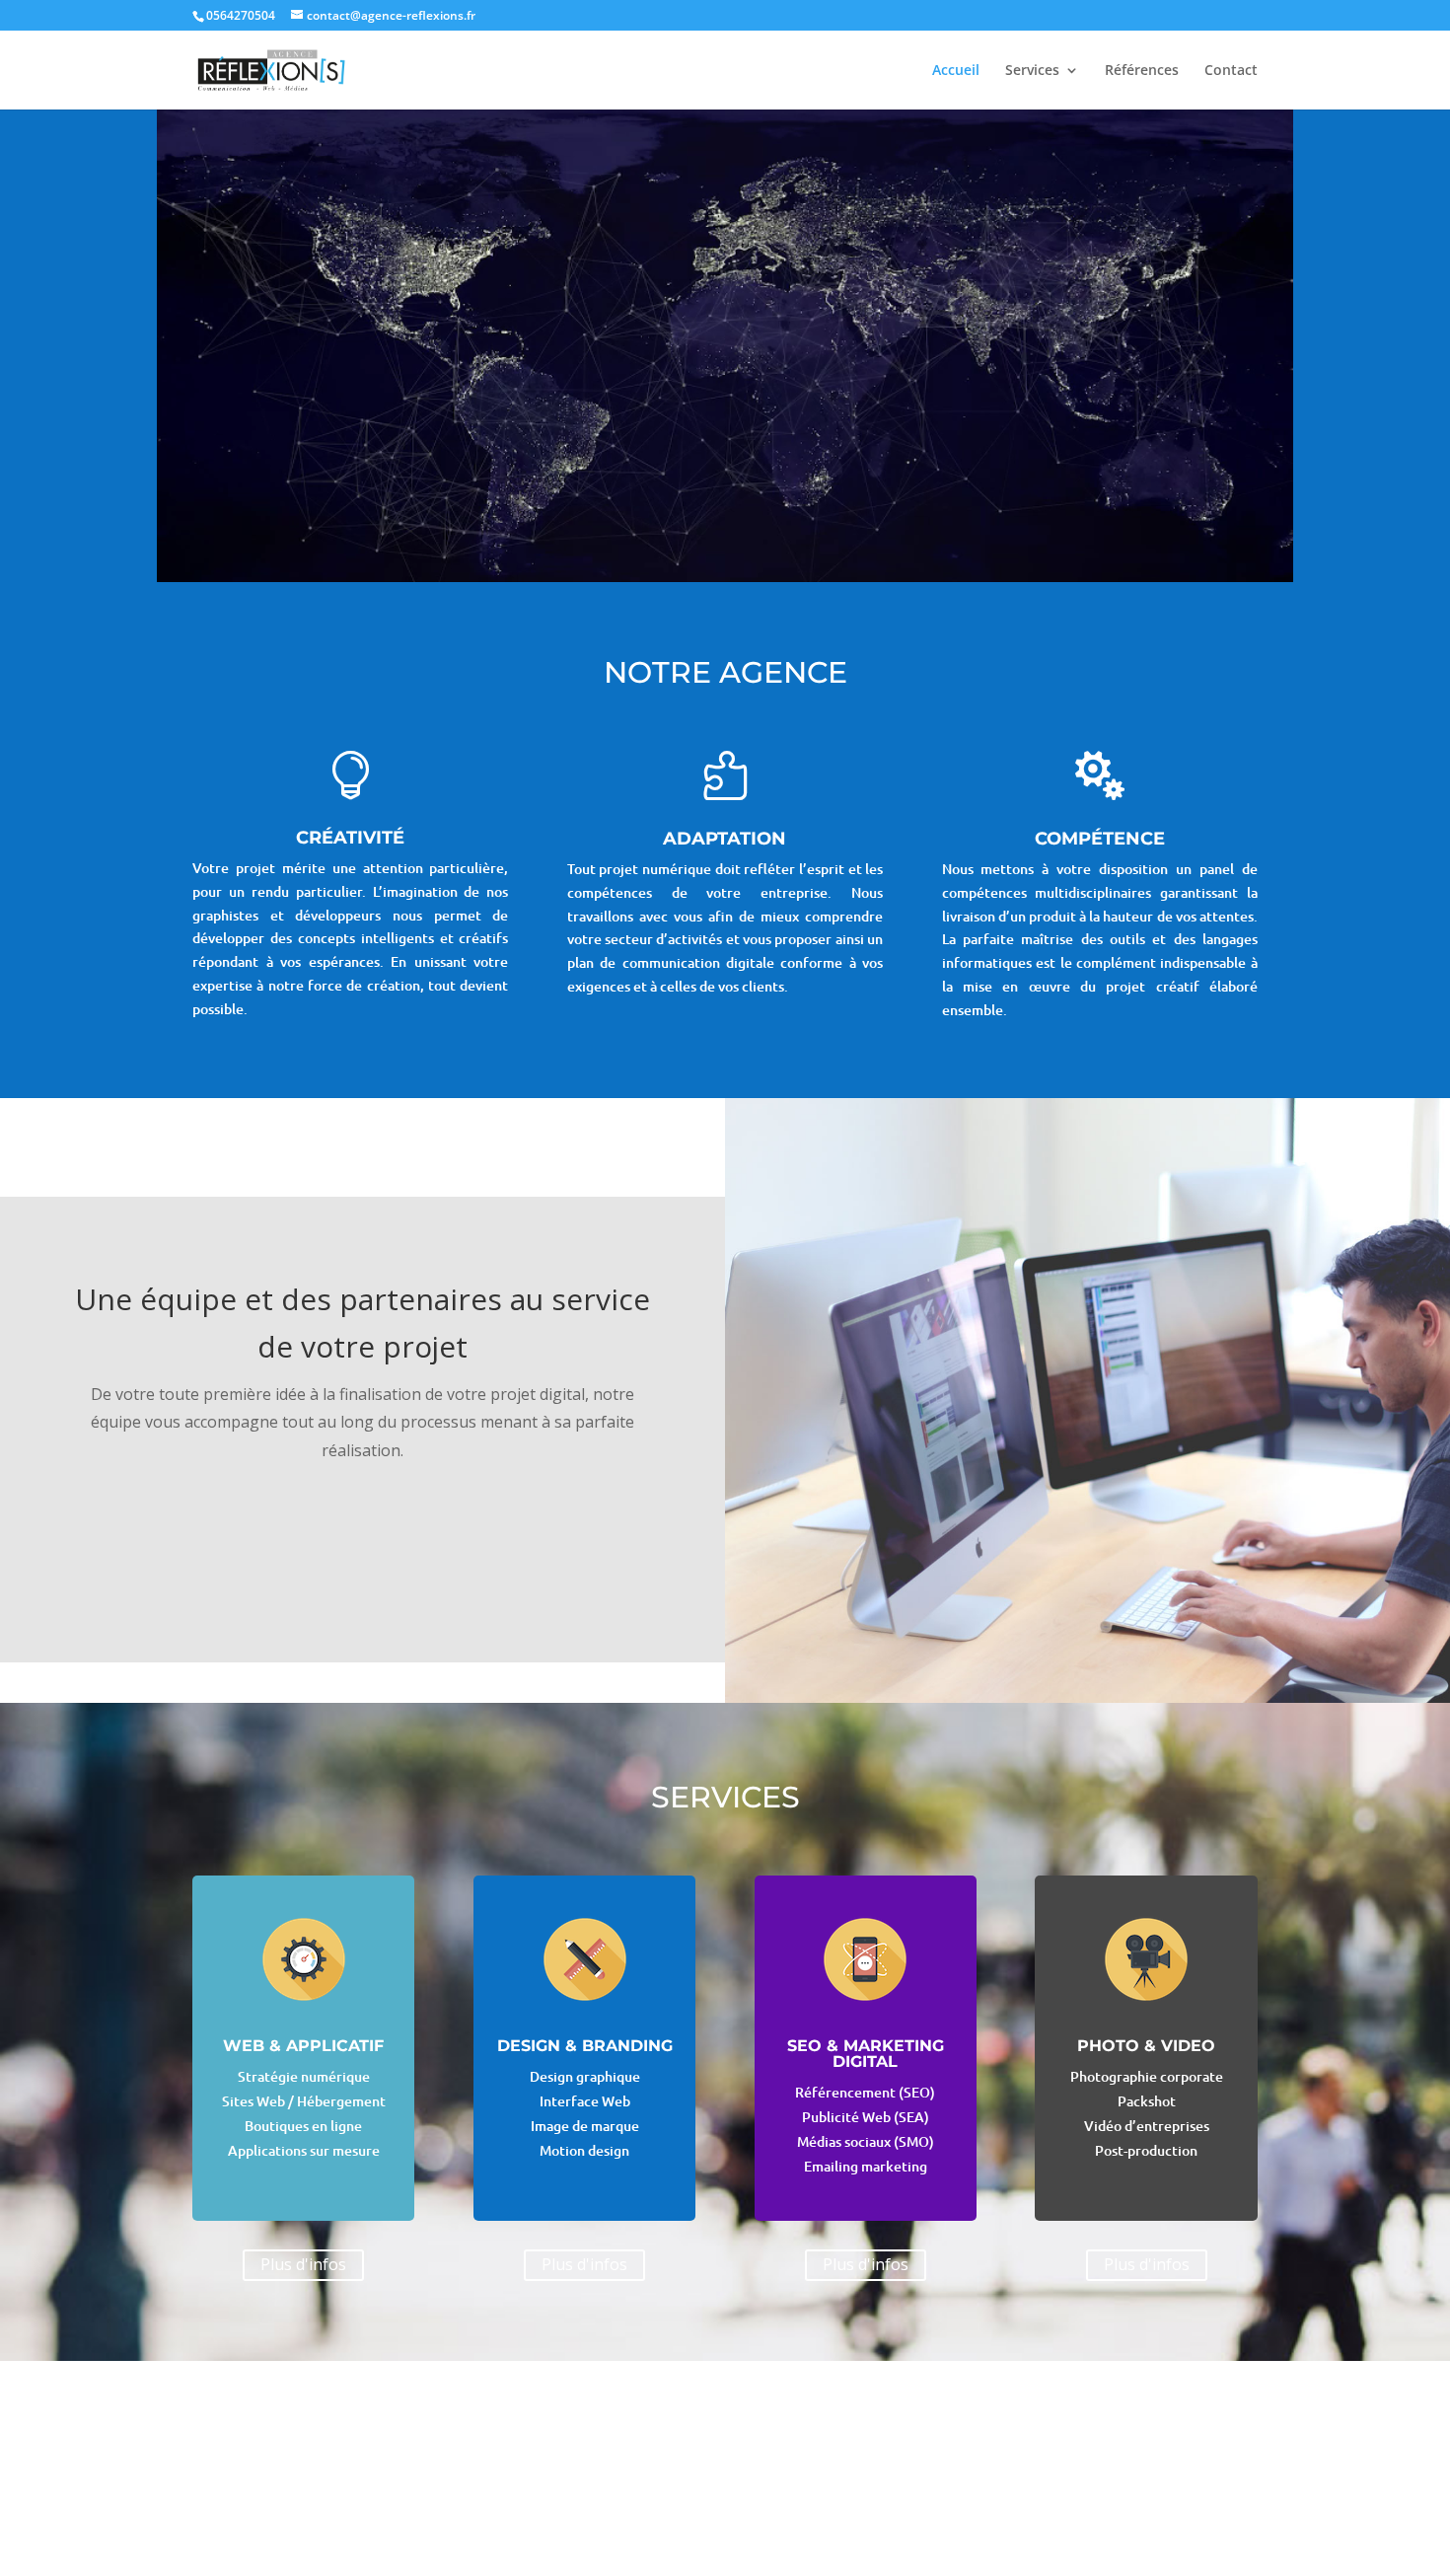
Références (1142, 71)
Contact (1231, 71)
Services (1032, 71)
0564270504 (241, 15)
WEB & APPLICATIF (303, 2046)
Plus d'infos (303, 2264)
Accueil (956, 71)
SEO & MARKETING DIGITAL (866, 2054)
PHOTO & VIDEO (1146, 2046)
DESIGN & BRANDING (585, 2046)
